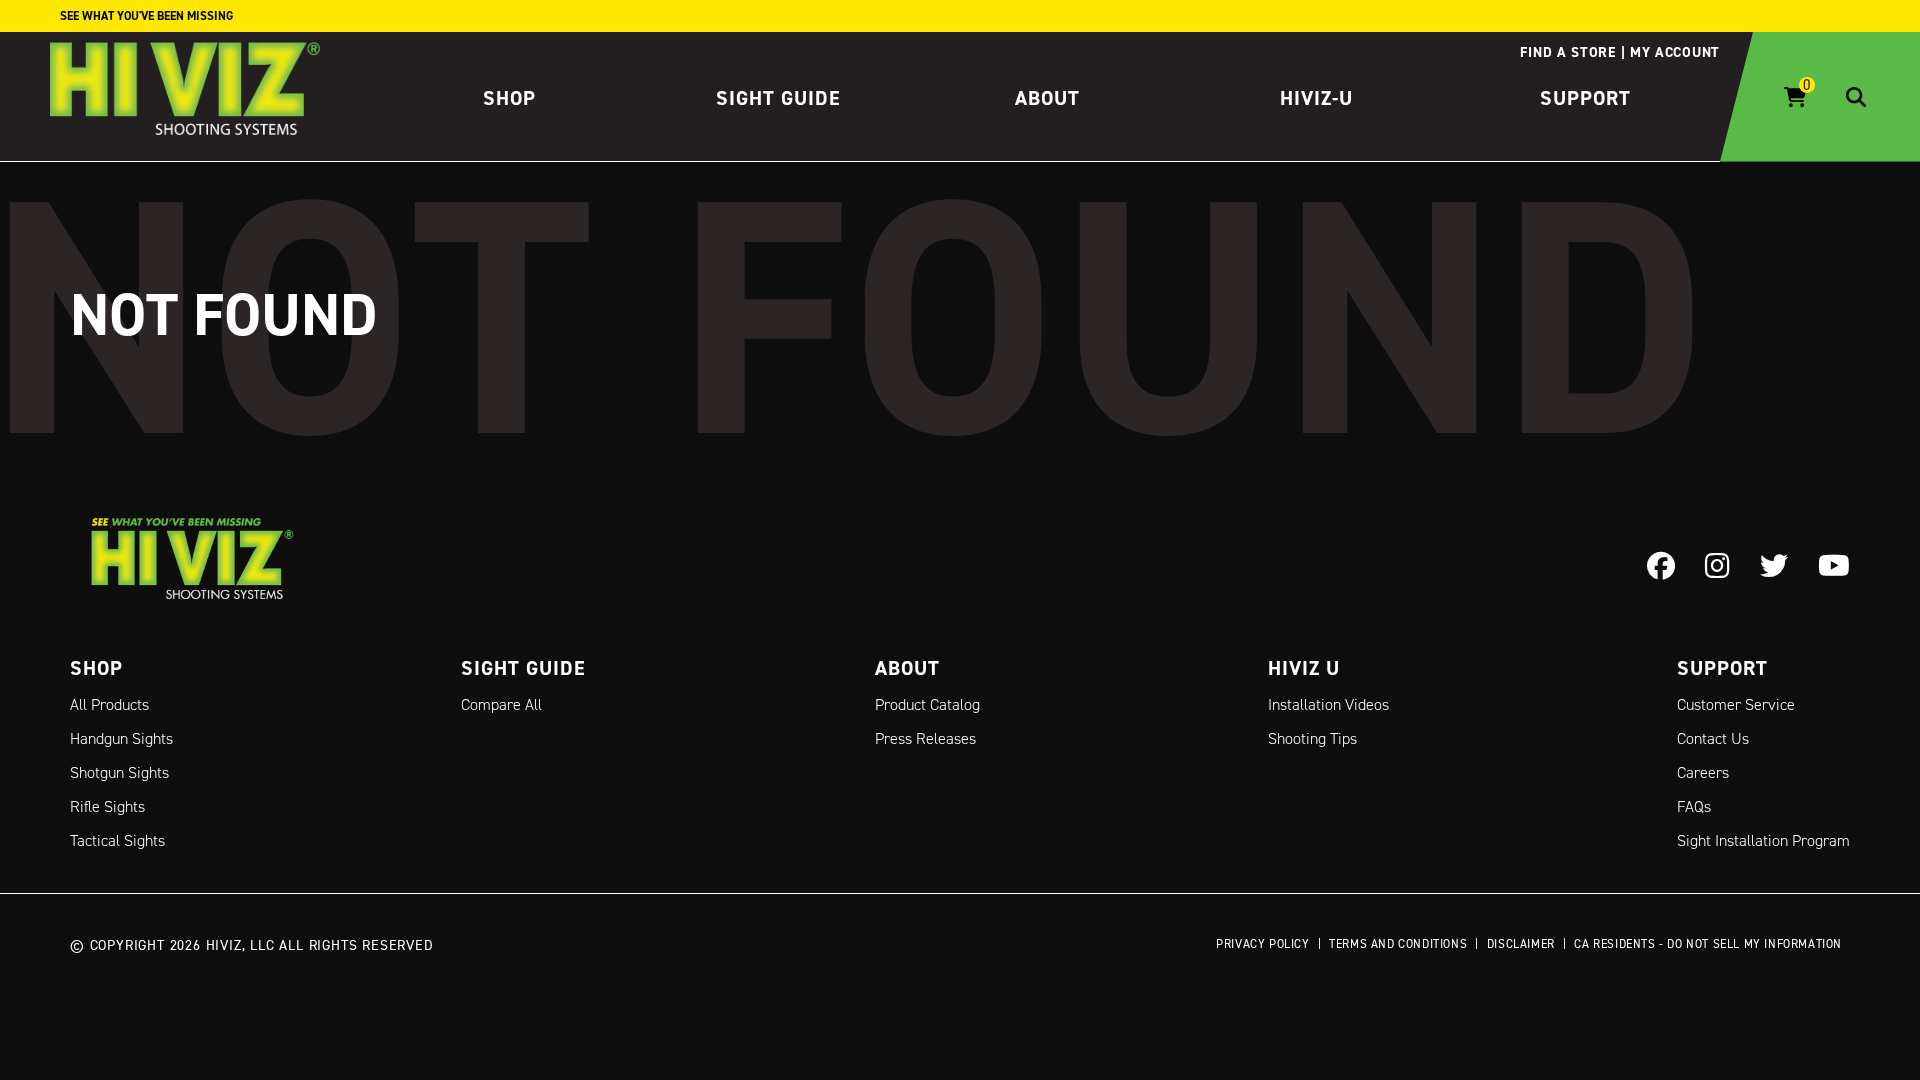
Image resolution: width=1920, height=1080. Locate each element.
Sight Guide (778, 98)
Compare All (501, 704)
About (1047, 98)
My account (1675, 52)
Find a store (1567, 52)
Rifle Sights (107, 806)
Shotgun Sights (119, 772)
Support (1585, 98)
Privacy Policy (1262, 943)
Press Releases (925, 738)
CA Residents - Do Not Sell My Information (1708, 943)
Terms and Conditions (1398, 943)
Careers (1703, 772)
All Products (109, 704)
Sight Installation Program (1763, 840)
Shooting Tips (1312, 738)
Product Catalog (927, 704)
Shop (509, 98)
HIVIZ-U (1316, 98)
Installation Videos (1328, 704)
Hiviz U (1304, 668)
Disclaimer (1521, 943)
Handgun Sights (121, 738)
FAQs (1694, 806)
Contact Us (1713, 738)
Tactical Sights (117, 840)
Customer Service (1736, 704)
